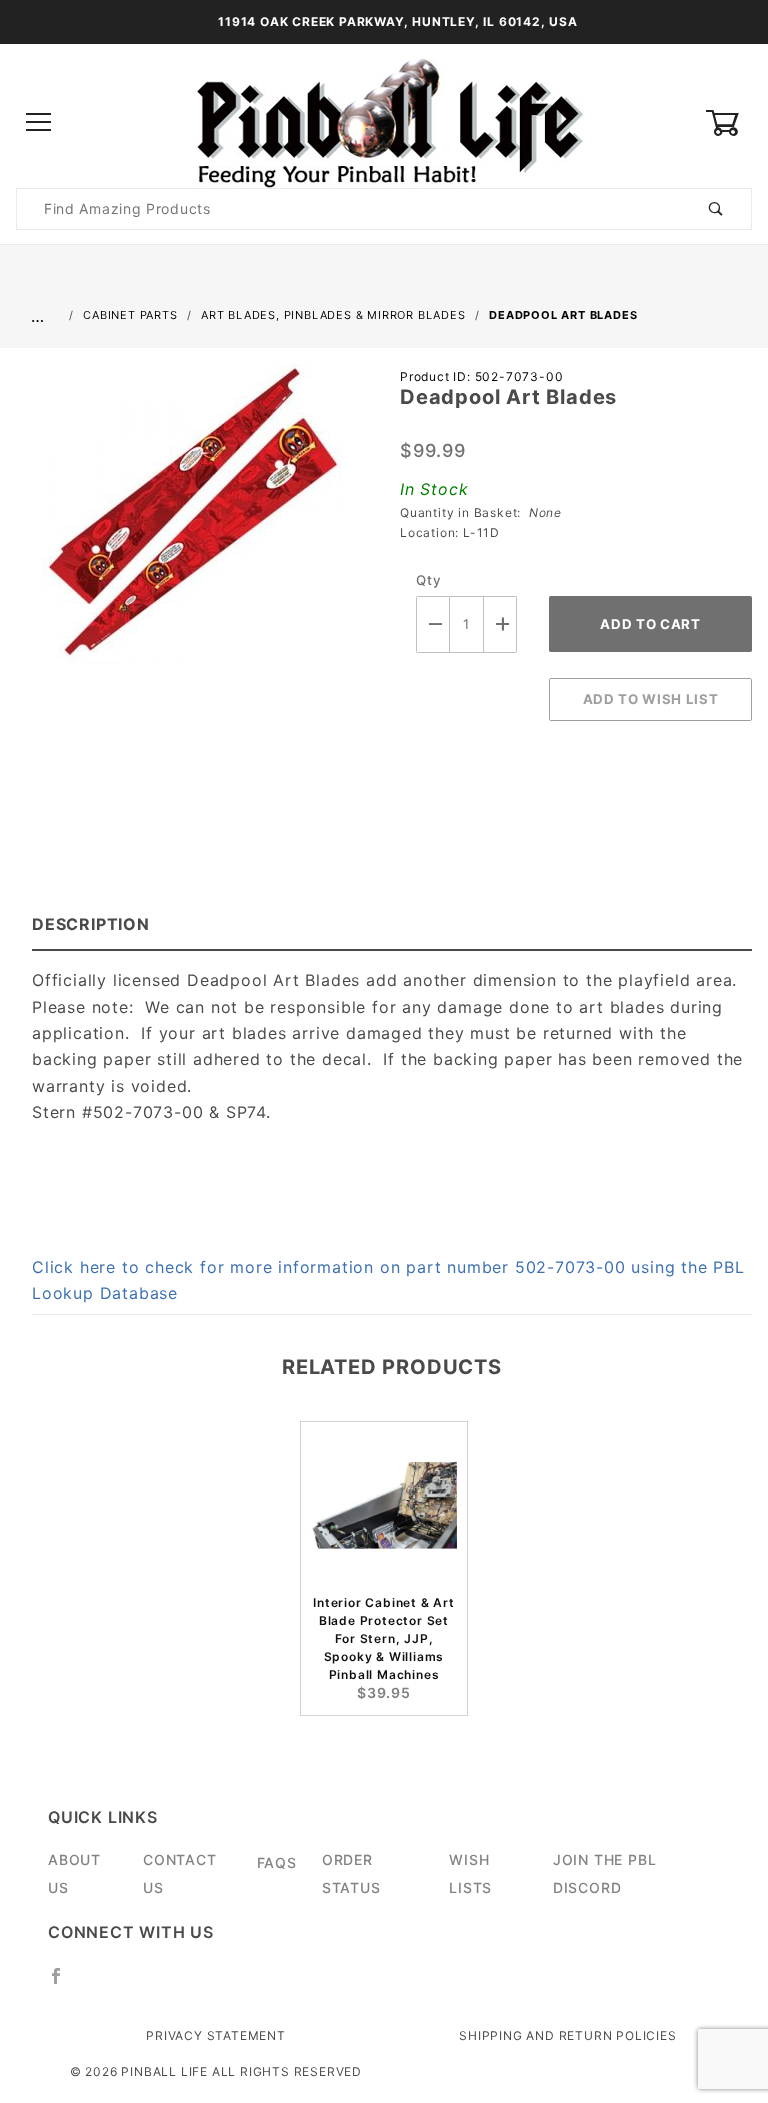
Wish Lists (470, 1873)
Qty (428, 580)
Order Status (351, 1873)
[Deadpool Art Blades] (192, 524)
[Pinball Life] (384, 121)
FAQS (277, 1862)
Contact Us (180, 1873)
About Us (74, 1873)
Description (91, 924)
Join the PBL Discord (605, 1873)
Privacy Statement (216, 2035)
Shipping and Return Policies (567, 2035)
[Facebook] (64, 1984)
